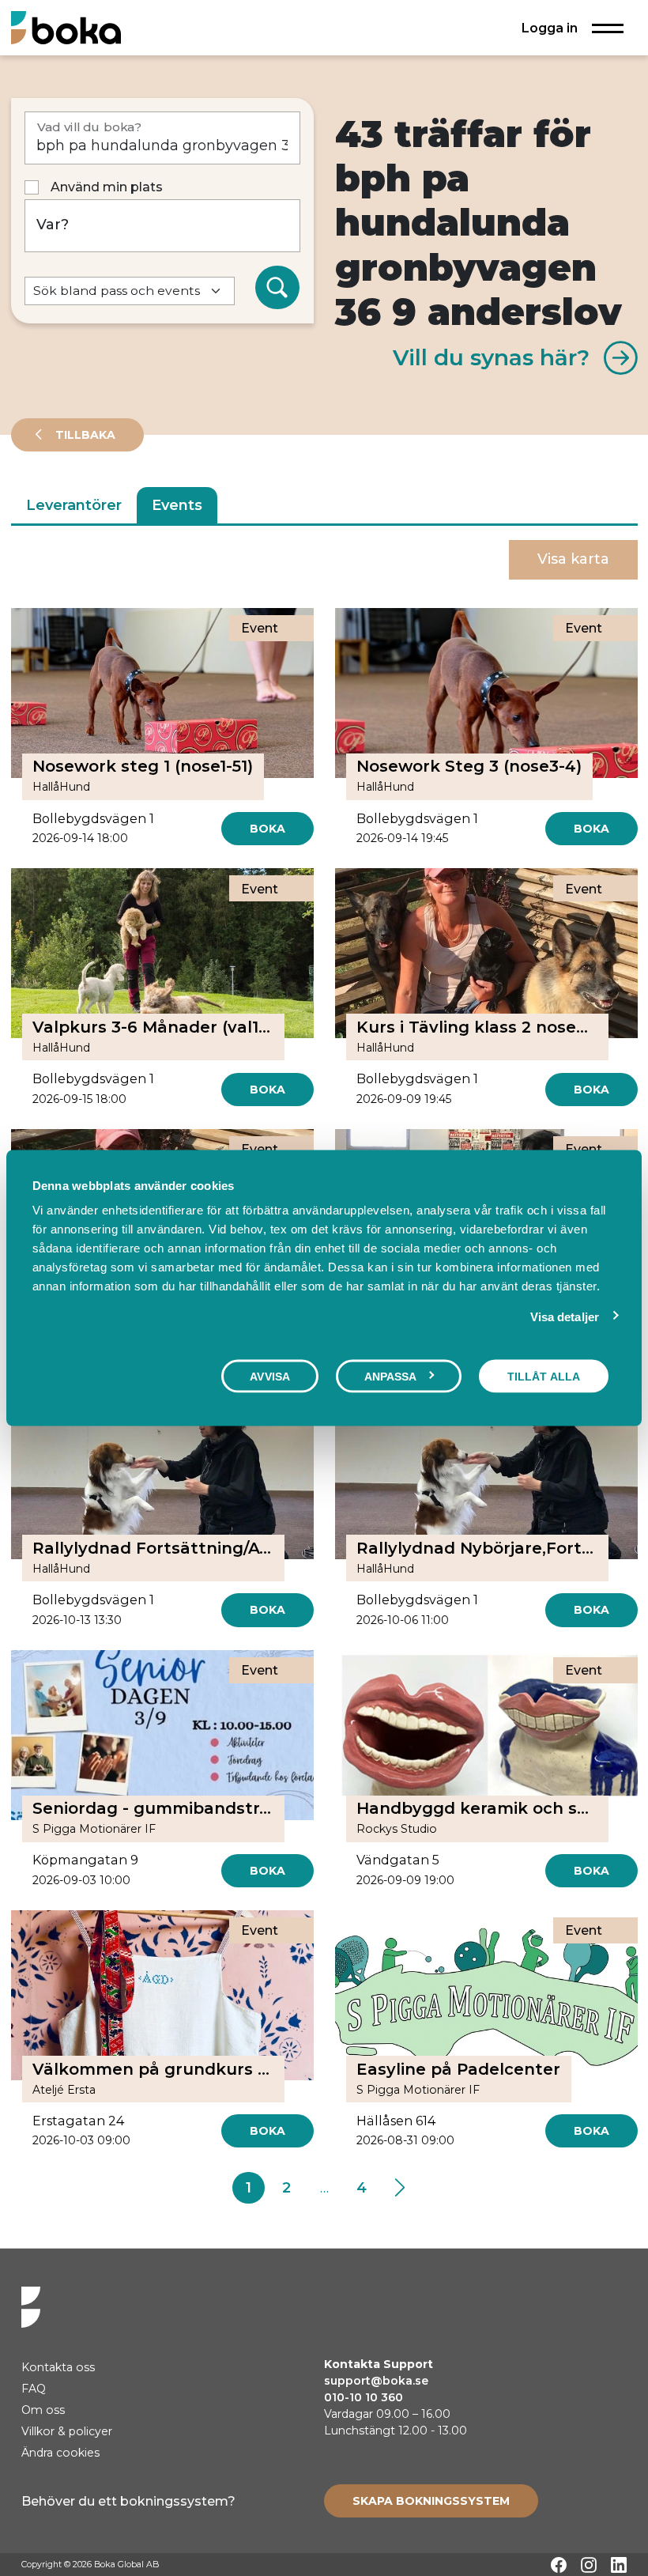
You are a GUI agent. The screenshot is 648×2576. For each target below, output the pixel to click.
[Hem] (66, 27)
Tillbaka (84, 435)
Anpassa (391, 1376)
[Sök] (277, 288)
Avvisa (270, 1376)
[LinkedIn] (619, 2565)
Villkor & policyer (67, 2431)
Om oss (43, 2410)
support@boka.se (376, 2381)
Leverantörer (74, 505)
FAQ (34, 2389)
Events (177, 505)
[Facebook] (559, 2565)
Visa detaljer (565, 1316)
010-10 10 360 (364, 2397)
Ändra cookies (60, 2453)
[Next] (399, 2188)
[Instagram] (589, 2565)
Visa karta (573, 559)
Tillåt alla (544, 1376)
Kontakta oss (58, 2367)
